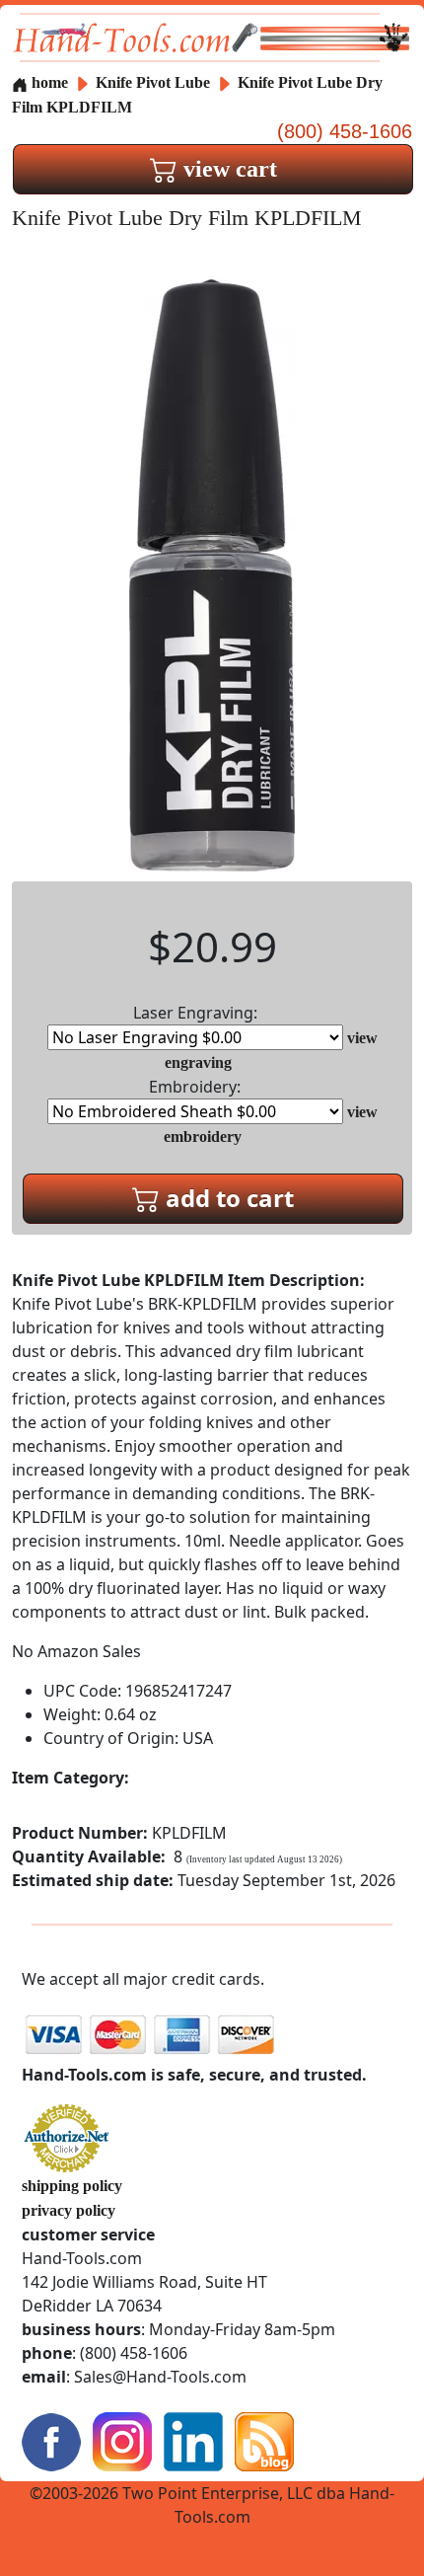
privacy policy (69, 2210)
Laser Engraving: (195, 1013)
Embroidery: (195, 1087)
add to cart (227, 1198)
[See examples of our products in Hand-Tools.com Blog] (264, 2439)
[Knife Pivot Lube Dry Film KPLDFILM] (212, 573)
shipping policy (72, 2186)
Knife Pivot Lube (155, 82)
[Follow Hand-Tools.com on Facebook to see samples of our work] (51, 2439)
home (48, 82)
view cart (227, 169)
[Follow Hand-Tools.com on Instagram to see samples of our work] (122, 2439)
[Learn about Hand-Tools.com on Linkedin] (193, 2439)
